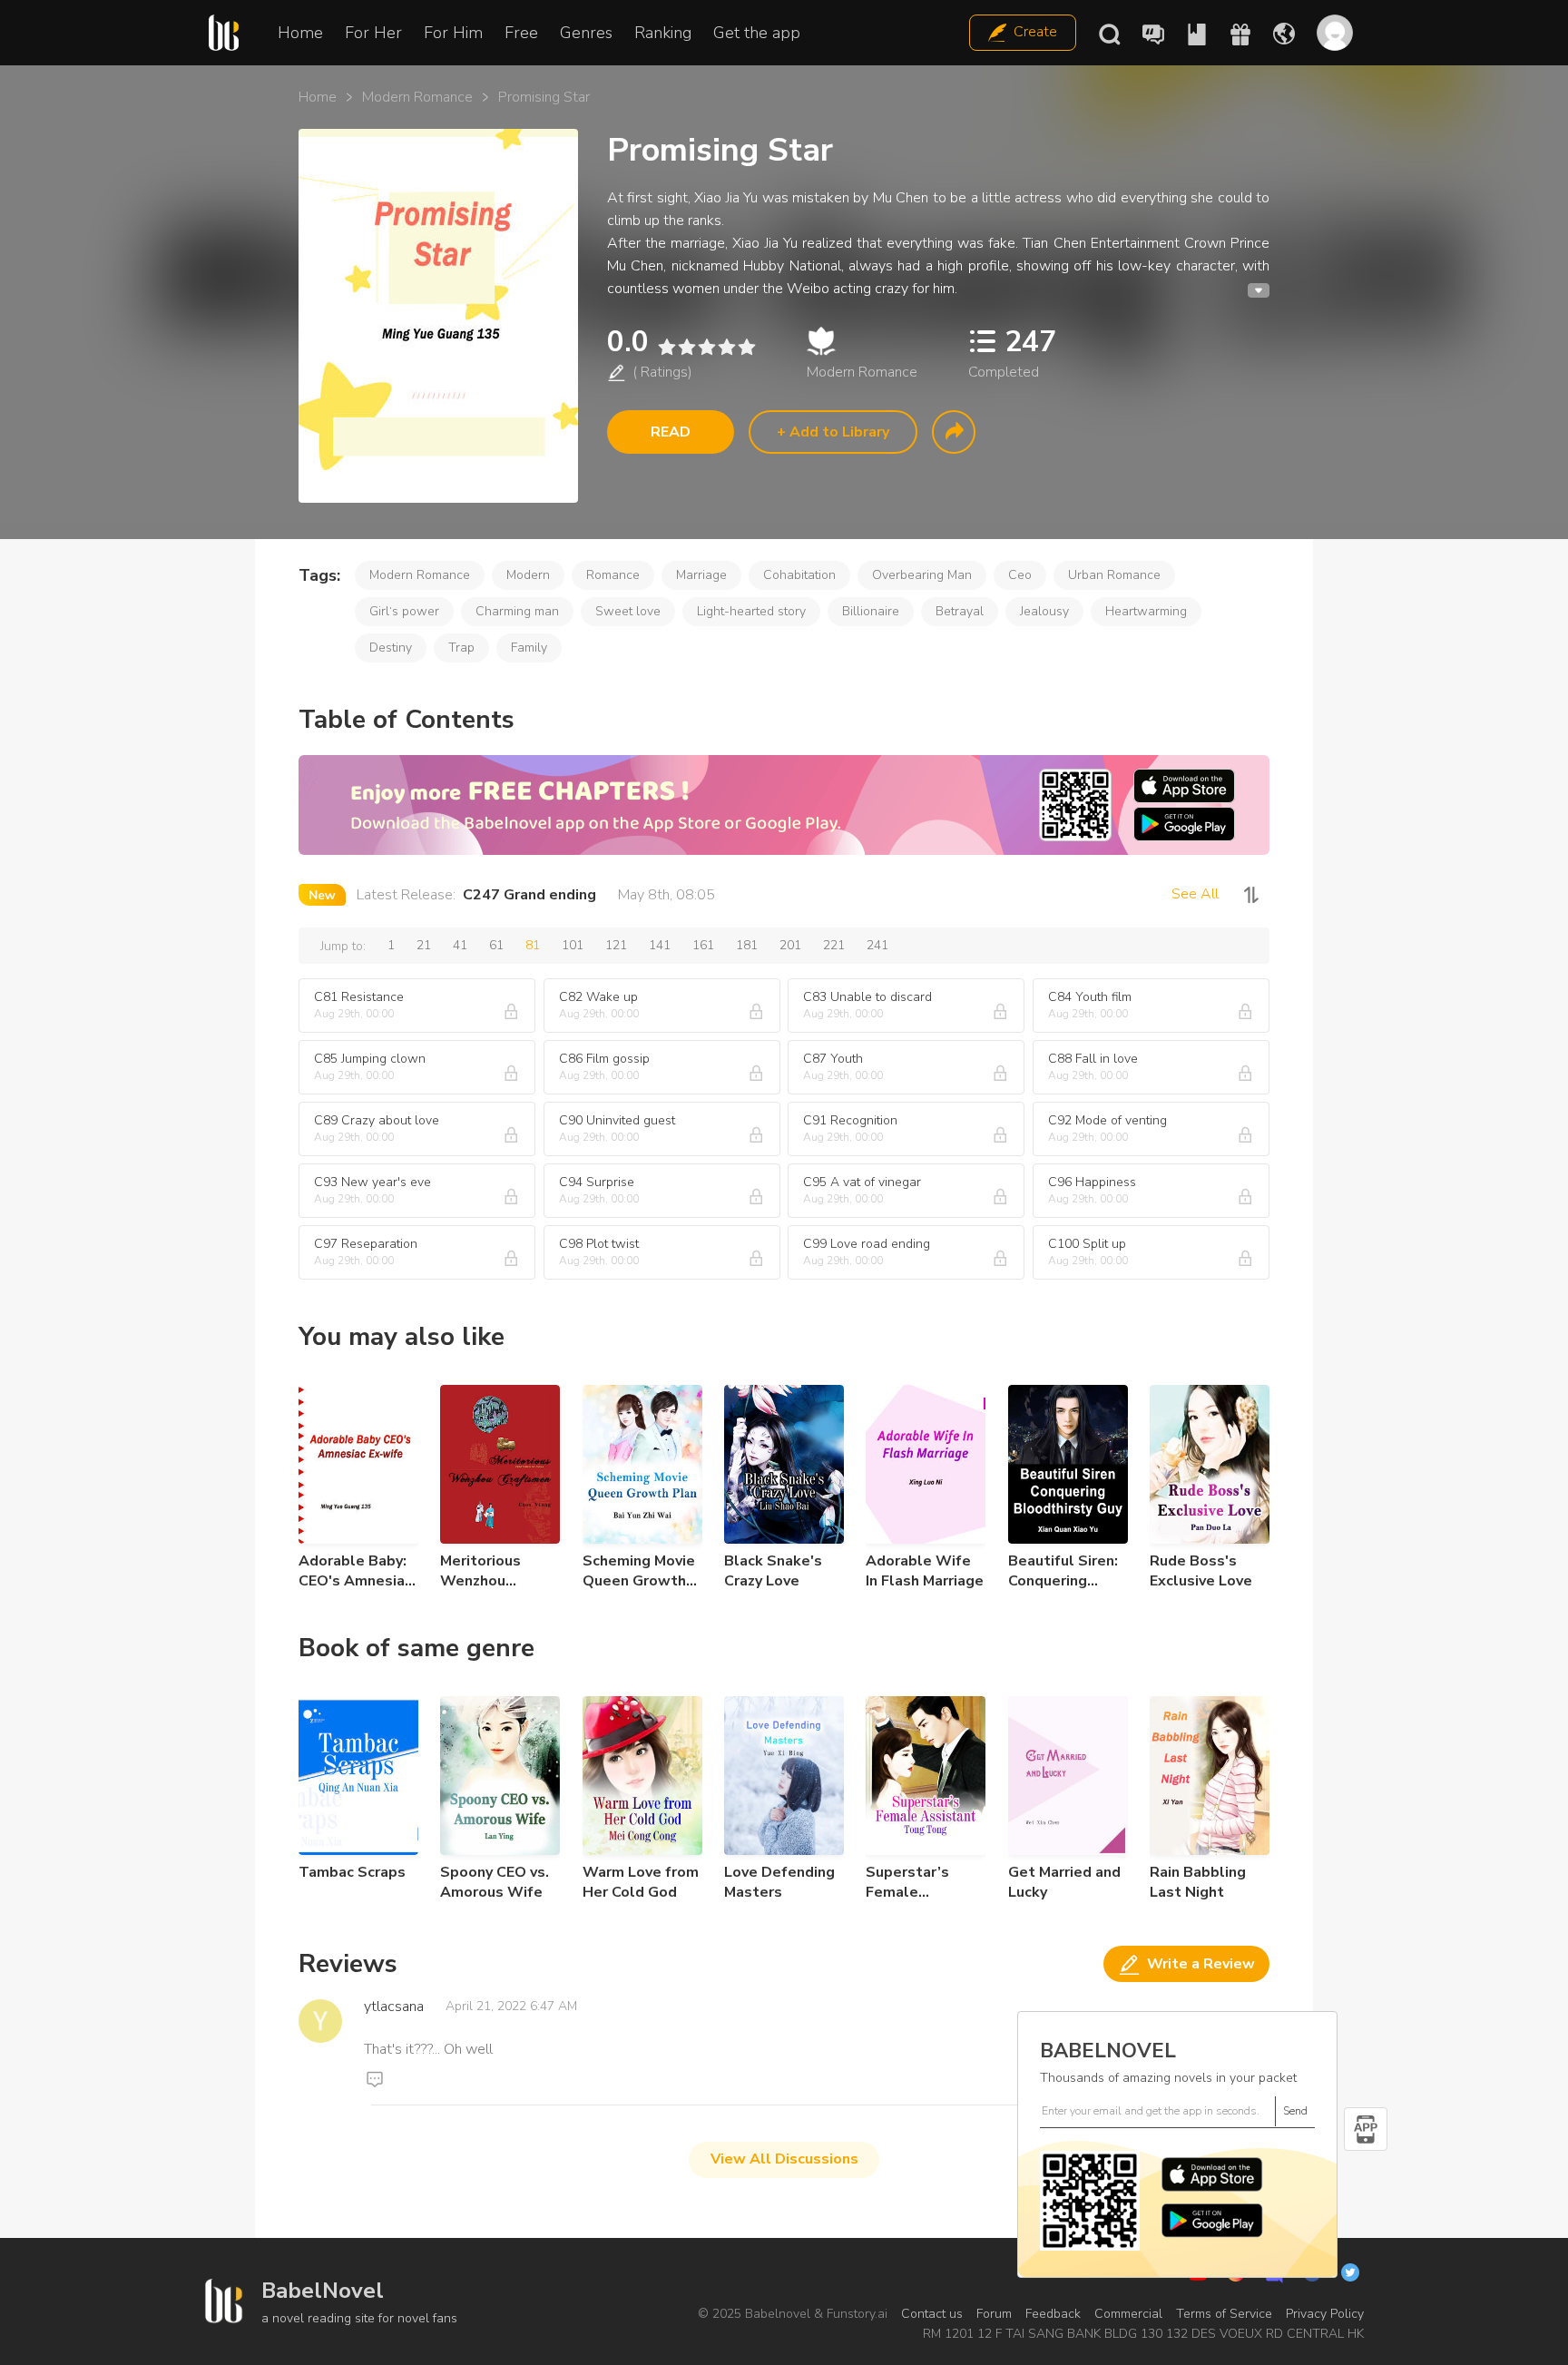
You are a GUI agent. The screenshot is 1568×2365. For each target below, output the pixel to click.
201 (790, 945)
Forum (994, 2314)
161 (703, 945)
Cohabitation (799, 575)
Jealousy (1044, 611)
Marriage (701, 575)
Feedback (1053, 2314)
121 (616, 945)
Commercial (1128, 2314)
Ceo (1020, 575)
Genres (586, 33)
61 (496, 945)
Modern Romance (417, 97)
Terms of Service (1224, 2314)
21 (424, 945)
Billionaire (871, 611)
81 (533, 945)
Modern (528, 575)
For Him (453, 33)
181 (747, 945)
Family (529, 648)
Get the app (757, 33)
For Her (373, 33)
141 (660, 945)
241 (877, 945)
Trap (461, 648)
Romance (613, 575)
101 (573, 945)
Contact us (932, 2314)
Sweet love (628, 611)
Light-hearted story (751, 611)
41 (460, 945)
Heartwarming (1146, 611)
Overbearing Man (922, 575)
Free (521, 33)
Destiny (391, 648)
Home (300, 33)
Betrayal (960, 611)
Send (1295, 2111)
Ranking (663, 33)
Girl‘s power (404, 611)
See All (1195, 894)
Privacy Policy (1325, 2314)
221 (834, 945)
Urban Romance (1114, 575)
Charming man (517, 611)
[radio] (666, 347)
